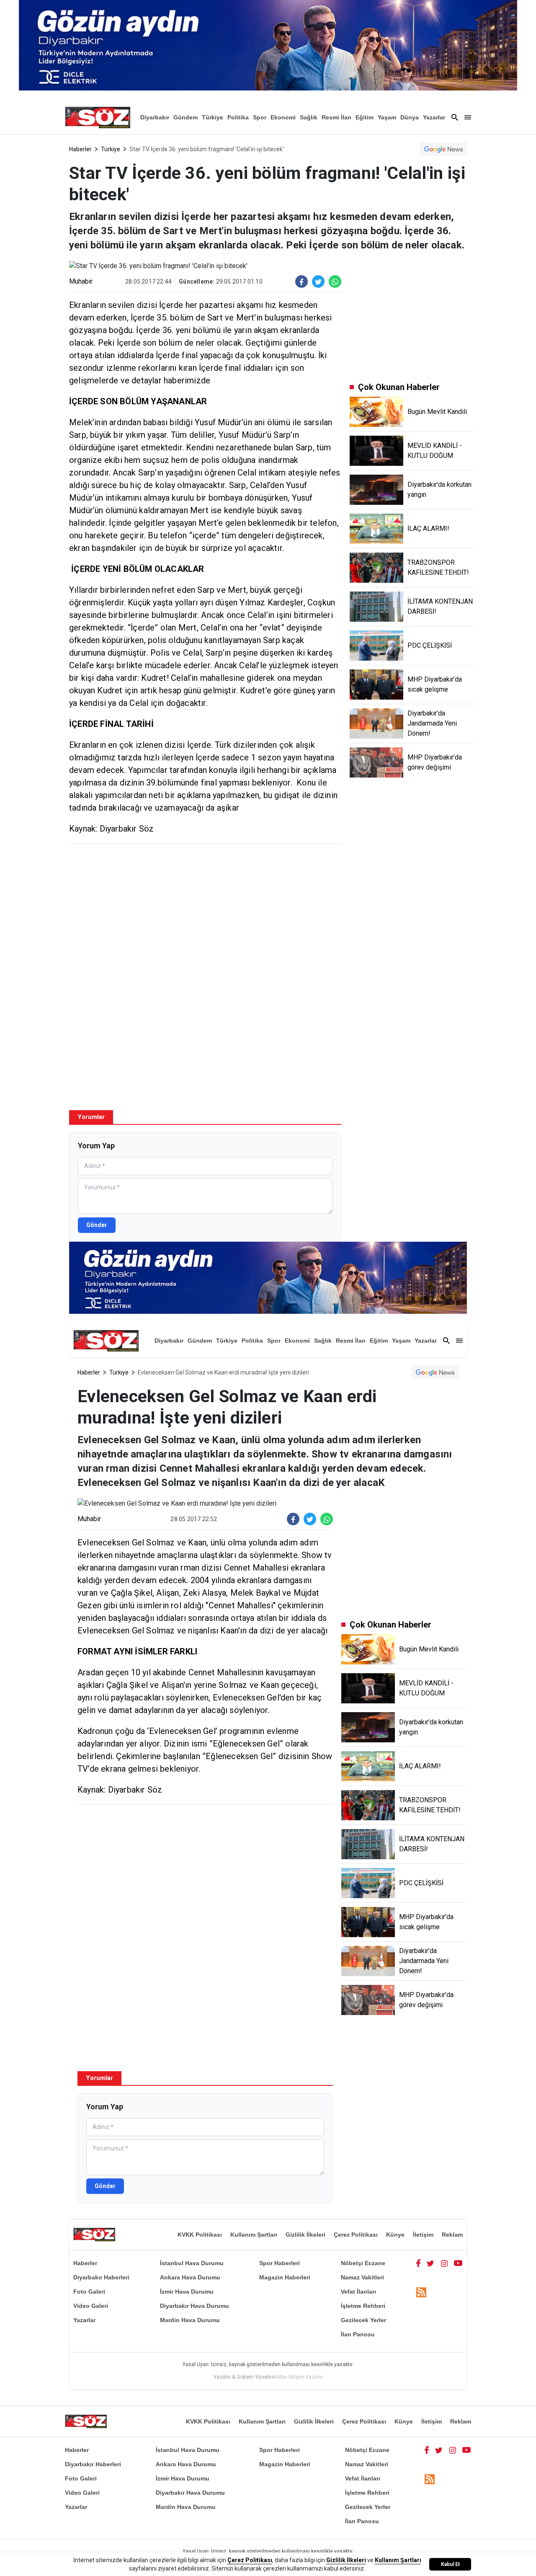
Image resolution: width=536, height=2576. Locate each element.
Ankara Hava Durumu (190, 2277)
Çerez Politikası (356, 2235)
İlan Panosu (358, 2334)
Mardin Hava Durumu (190, 2320)
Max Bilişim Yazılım (300, 2377)
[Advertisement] (205, 911)
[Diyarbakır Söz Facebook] (418, 2263)
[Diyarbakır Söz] (98, 117)
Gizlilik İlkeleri (305, 2235)
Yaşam (387, 117)
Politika (238, 117)
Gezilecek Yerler (363, 2320)
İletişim (423, 2235)
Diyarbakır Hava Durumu (195, 2306)
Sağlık (309, 117)
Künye (395, 2235)
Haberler (80, 149)
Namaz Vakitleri (362, 2277)
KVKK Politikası (200, 2235)
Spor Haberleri (280, 2263)
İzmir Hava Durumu (187, 2292)
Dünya (410, 117)
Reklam (452, 2235)
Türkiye (213, 117)
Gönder (97, 1225)
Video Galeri (91, 2306)
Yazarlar (434, 117)
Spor (260, 117)
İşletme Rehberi (363, 2306)
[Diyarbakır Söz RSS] (421, 2292)
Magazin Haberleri (285, 2277)
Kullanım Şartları (254, 2235)
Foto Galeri (89, 2292)
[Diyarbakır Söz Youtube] (458, 2263)
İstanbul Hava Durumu (192, 2263)
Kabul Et (450, 2564)
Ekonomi (283, 117)
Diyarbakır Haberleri (101, 2277)
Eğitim (365, 117)
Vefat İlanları (358, 2292)
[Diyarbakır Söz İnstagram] (444, 2263)
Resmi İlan (336, 117)
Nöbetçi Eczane (363, 2263)
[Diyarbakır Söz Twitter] (430, 2263)
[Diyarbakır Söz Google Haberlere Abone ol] (444, 149)
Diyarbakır (155, 117)
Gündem (186, 117)
